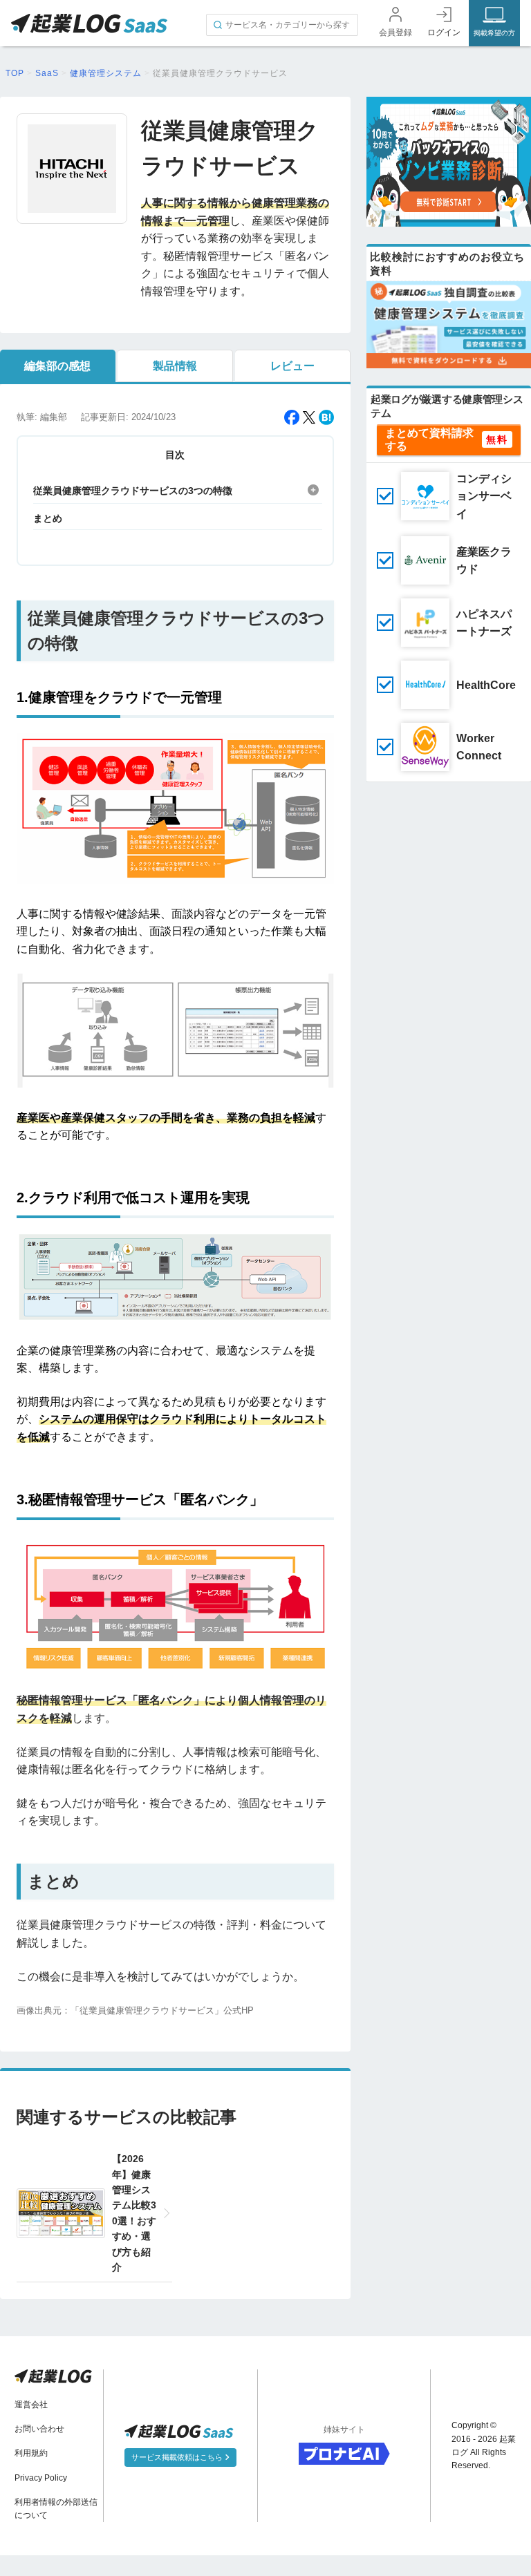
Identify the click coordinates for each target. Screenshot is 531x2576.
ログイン (444, 32)
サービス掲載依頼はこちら (178, 2457)
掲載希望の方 (494, 33)
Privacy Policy (41, 2478)
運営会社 (31, 2405)
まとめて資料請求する (429, 439)
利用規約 (31, 2453)
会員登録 (395, 32)
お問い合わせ (39, 2429)
